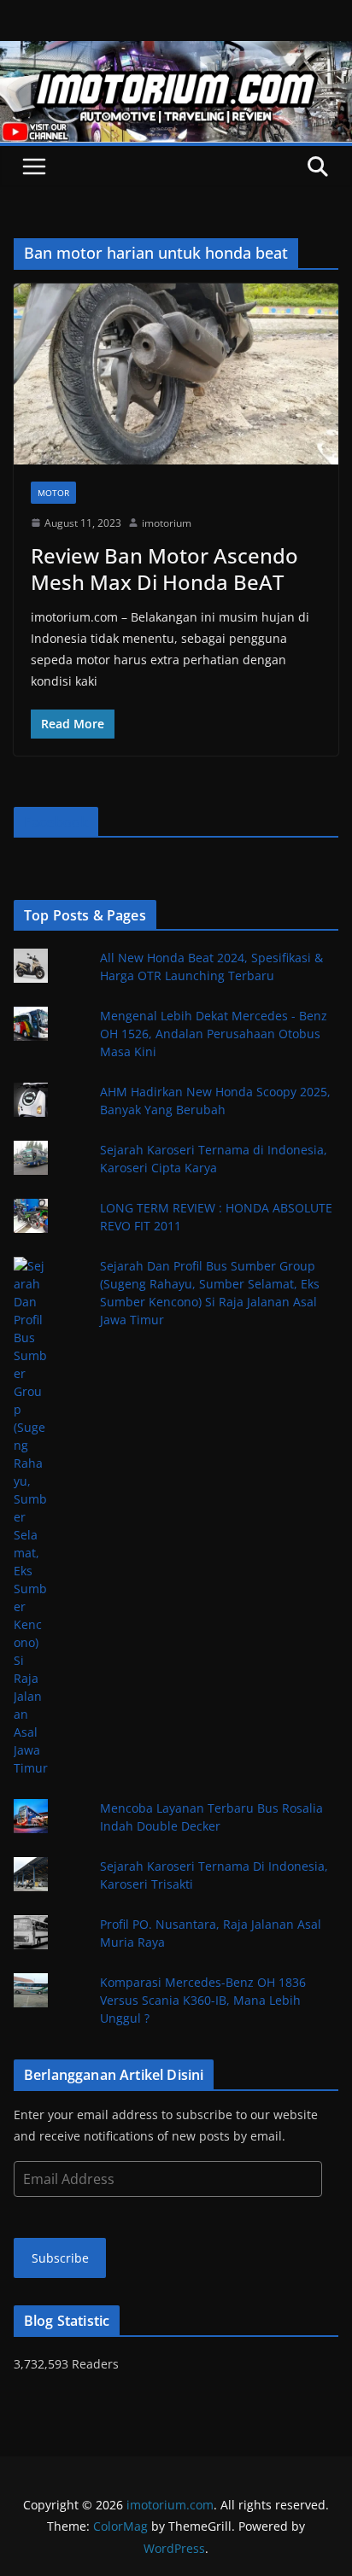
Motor (53, 493)
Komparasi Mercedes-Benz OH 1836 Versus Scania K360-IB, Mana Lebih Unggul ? (203, 2000)
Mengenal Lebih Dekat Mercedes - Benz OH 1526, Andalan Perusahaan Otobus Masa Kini (214, 1034)
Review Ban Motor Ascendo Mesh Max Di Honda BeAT (164, 569)
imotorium (167, 523)
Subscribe (60, 2258)
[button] (176, 374)
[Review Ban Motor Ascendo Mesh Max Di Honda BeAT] (176, 374)
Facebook (56, 822)
